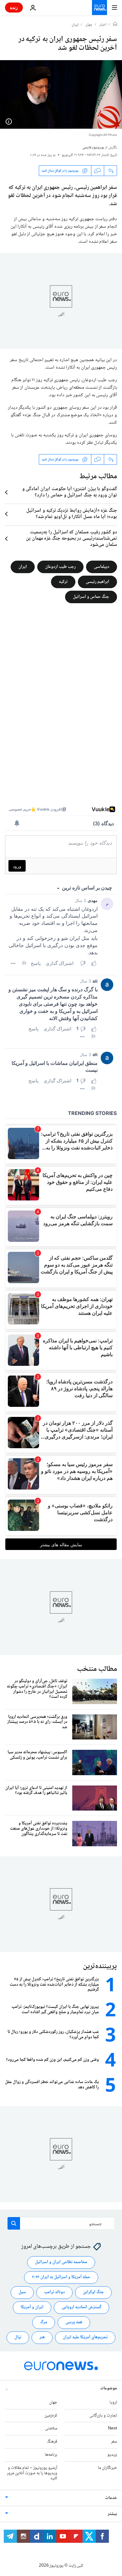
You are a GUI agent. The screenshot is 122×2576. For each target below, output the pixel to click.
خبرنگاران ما (107, 2468)
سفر (114, 2442)
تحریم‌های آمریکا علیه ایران (85, 2337)
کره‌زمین (51, 2416)
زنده (14, 7)
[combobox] (61, 2223)
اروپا (113, 2402)
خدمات (111, 2498)
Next (112, 2428)
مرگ (44, 2322)
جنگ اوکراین (93, 2292)
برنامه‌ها (51, 2455)
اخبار (103, 25)
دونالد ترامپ (54, 2292)
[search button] (14, 2223)
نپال (18, 2337)
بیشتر (112, 2514)
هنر (42, 2337)
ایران (75, 25)
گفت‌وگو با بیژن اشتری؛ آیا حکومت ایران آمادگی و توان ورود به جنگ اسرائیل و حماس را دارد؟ (70, 492)
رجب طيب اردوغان (60, 567)
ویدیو (112, 2455)
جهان (89, 25)
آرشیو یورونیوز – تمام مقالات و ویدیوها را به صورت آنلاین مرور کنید (32, 2473)
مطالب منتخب (97, 1669)
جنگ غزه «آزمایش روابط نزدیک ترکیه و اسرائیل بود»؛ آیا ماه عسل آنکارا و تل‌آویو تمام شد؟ (72, 514)
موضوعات (109, 2388)
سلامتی (51, 2428)
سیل (22, 2292)
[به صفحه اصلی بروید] (99, 8)
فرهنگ (52, 2442)
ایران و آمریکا (32, 2307)
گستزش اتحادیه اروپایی (81, 2307)
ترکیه (63, 582)
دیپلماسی (102, 567)
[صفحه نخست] (115, 25)
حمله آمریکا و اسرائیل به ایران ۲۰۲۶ (61, 2277)
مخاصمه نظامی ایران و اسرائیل (61, 2262)
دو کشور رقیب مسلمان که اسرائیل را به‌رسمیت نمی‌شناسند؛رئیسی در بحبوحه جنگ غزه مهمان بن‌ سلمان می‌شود (71, 539)
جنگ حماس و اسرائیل (91, 597)
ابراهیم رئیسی (97, 582)
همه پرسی (74, 2322)
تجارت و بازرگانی (103, 2416)
